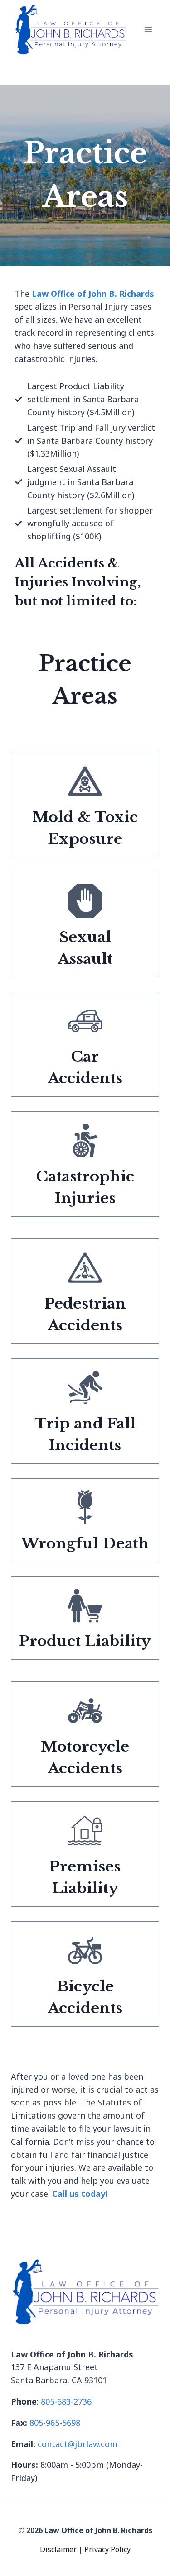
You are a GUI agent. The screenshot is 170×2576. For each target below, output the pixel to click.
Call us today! (80, 2194)
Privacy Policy (107, 2549)
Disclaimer (59, 2549)
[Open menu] (148, 30)
